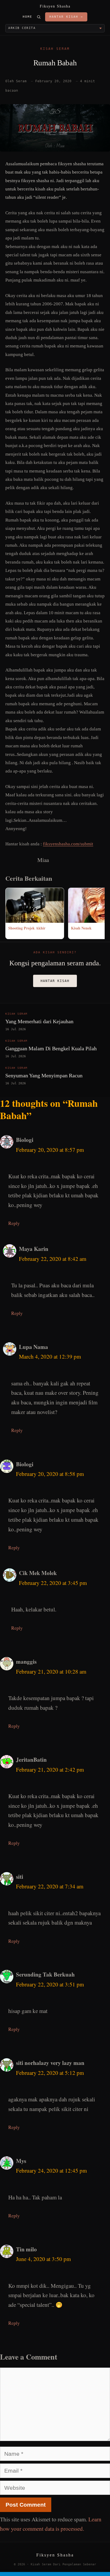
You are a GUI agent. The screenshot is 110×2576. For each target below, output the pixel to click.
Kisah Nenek (81, 928)
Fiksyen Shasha (55, 6)
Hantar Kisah (55, 981)
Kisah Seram (55, 49)
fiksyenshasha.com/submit (68, 844)
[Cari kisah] (39, 17)
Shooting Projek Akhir (27, 928)
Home (27, 17)
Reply (14, 1223)
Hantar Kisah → (66, 17)
